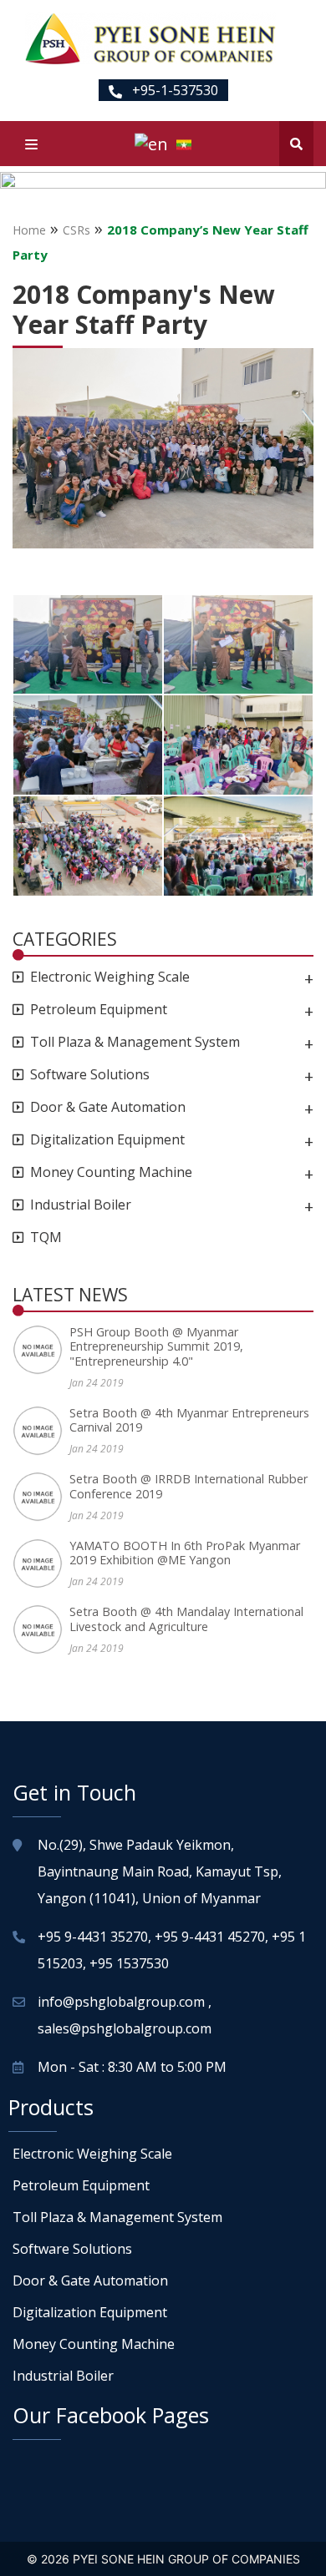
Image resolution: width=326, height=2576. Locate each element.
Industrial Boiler (81, 1205)
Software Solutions (90, 1075)
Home (29, 230)
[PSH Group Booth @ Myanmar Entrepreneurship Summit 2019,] (41, 1350)
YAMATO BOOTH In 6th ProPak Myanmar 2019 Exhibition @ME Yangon (185, 1553)
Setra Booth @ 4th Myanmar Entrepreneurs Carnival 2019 (189, 1420)
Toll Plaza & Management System (135, 1042)
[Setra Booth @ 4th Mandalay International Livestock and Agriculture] (41, 1629)
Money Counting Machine (111, 1172)
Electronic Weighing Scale (110, 977)
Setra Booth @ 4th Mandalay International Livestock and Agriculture (186, 1619)
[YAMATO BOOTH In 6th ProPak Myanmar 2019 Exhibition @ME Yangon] (41, 1563)
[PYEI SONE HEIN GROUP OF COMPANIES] (150, 38)
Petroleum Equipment (99, 1010)
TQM (46, 1237)
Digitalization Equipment (107, 1140)
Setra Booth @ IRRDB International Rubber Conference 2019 (188, 1486)
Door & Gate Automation (108, 1107)
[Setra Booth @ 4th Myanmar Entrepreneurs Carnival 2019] (41, 1431)
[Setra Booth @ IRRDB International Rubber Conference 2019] (41, 1497)
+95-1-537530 (173, 90)
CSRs (76, 230)
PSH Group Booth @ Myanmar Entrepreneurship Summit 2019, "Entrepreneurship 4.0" (156, 1346)
